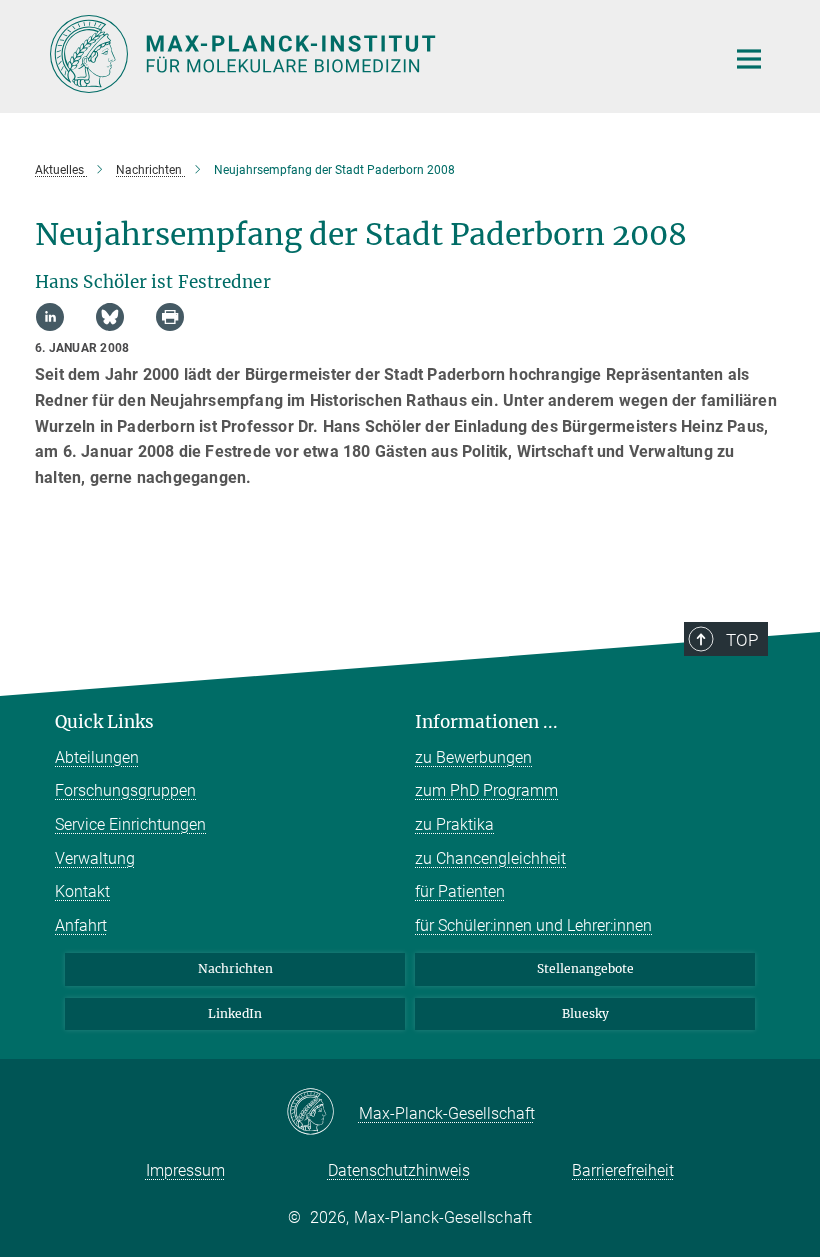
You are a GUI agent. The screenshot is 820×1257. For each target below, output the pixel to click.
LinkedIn (235, 1013)
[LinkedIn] (50, 317)
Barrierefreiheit (623, 1170)
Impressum (185, 1170)
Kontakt (82, 891)
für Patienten (460, 891)
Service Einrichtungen (130, 824)
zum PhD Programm (486, 790)
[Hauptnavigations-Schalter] (749, 59)
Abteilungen (97, 757)
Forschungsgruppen (125, 790)
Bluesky (585, 1013)
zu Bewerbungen (473, 757)
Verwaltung (95, 858)
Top (742, 640)
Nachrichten (235, 968)
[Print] (170, 317)
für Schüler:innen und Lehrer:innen (533, 925)
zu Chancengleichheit (490, 858)
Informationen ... (486, 722)
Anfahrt (81, 925)
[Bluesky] (110, 317)
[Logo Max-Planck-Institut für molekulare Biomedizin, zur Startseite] (375, 54)
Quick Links (104, 722)
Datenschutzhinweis (399, 1170)
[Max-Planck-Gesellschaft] (322, 1113)
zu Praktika (454, 824)
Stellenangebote (585, 968)
